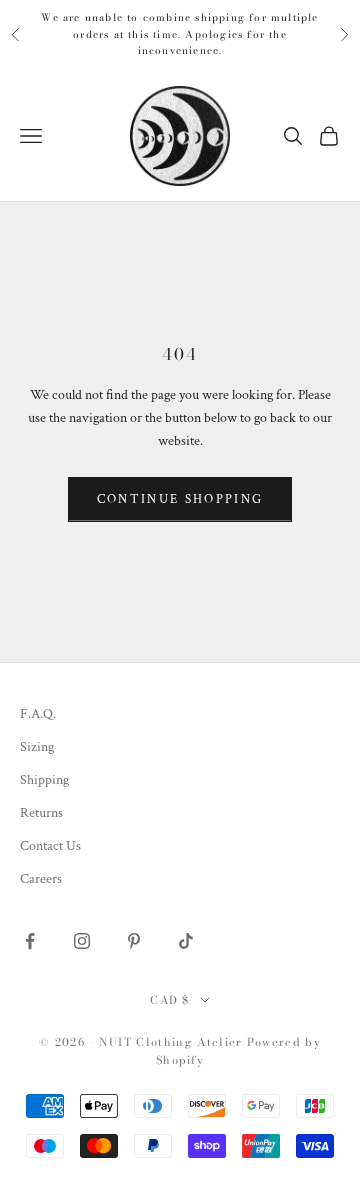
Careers (41, 879)
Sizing (37, 747)
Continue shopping (180, 499)
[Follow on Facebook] (30, 941)
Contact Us (50, 846)
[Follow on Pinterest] (134, 941)
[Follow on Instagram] (82, 941)
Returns (41, 813)
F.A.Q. (38, 714)
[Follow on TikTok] (186, 941)
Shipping (44, 780)
